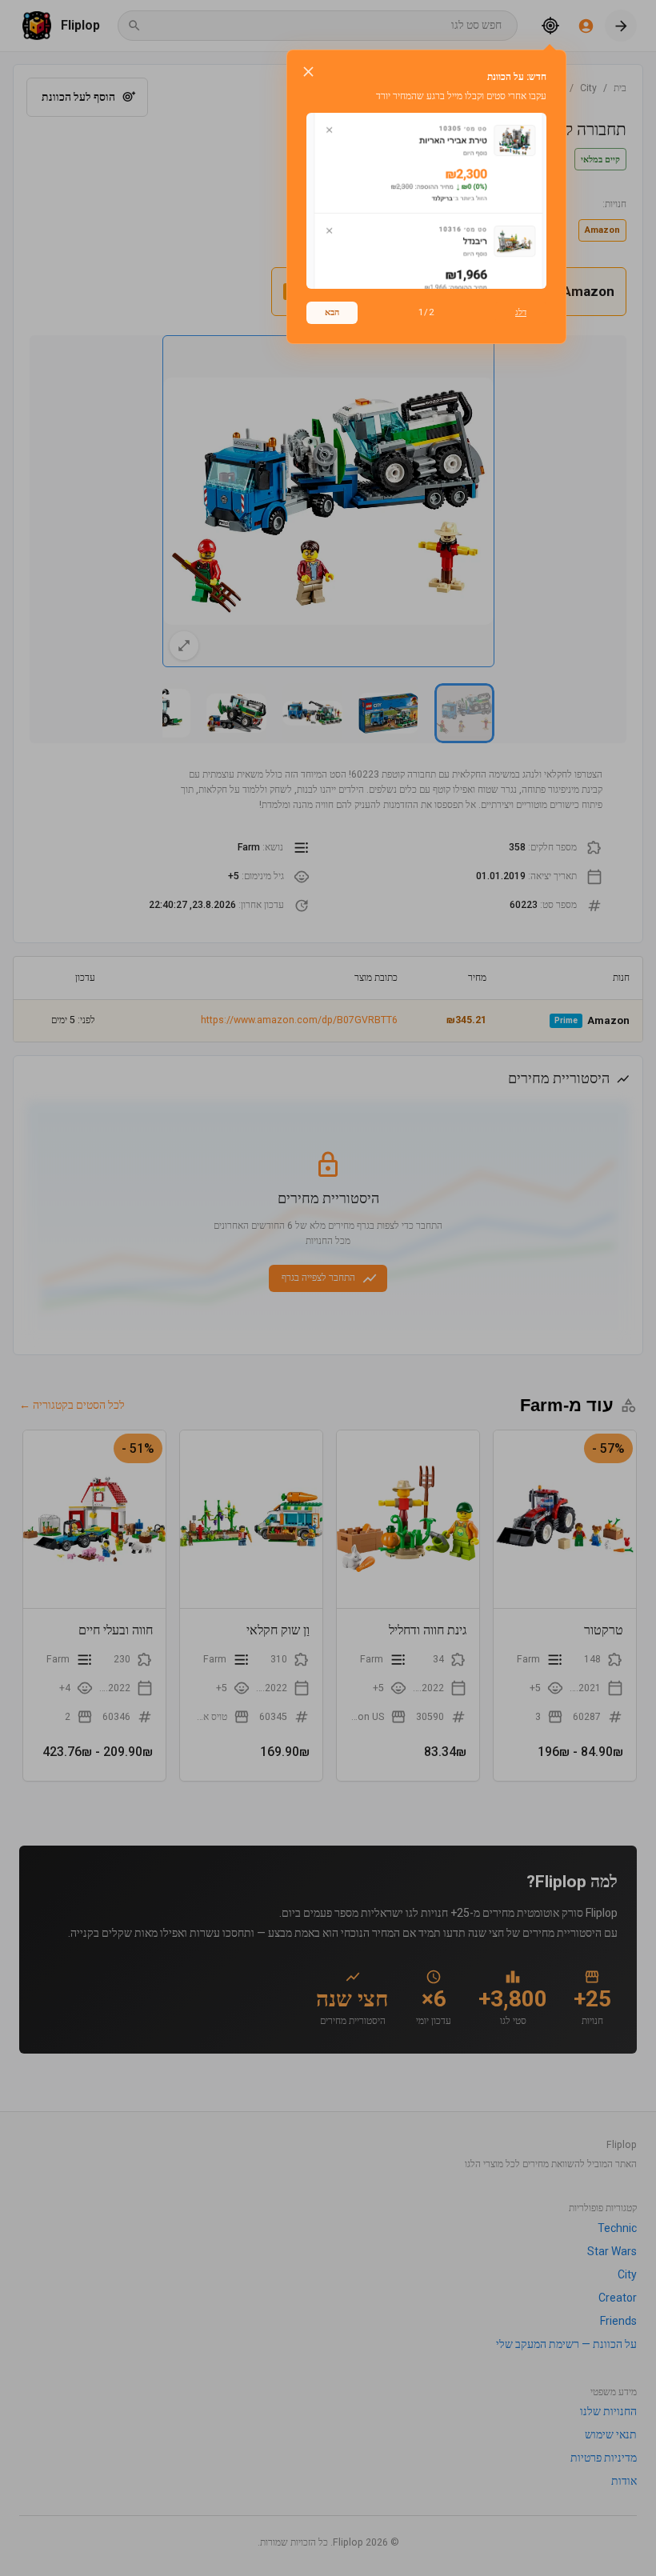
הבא (332, 312)
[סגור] (308, 72)
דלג (521, 312)
